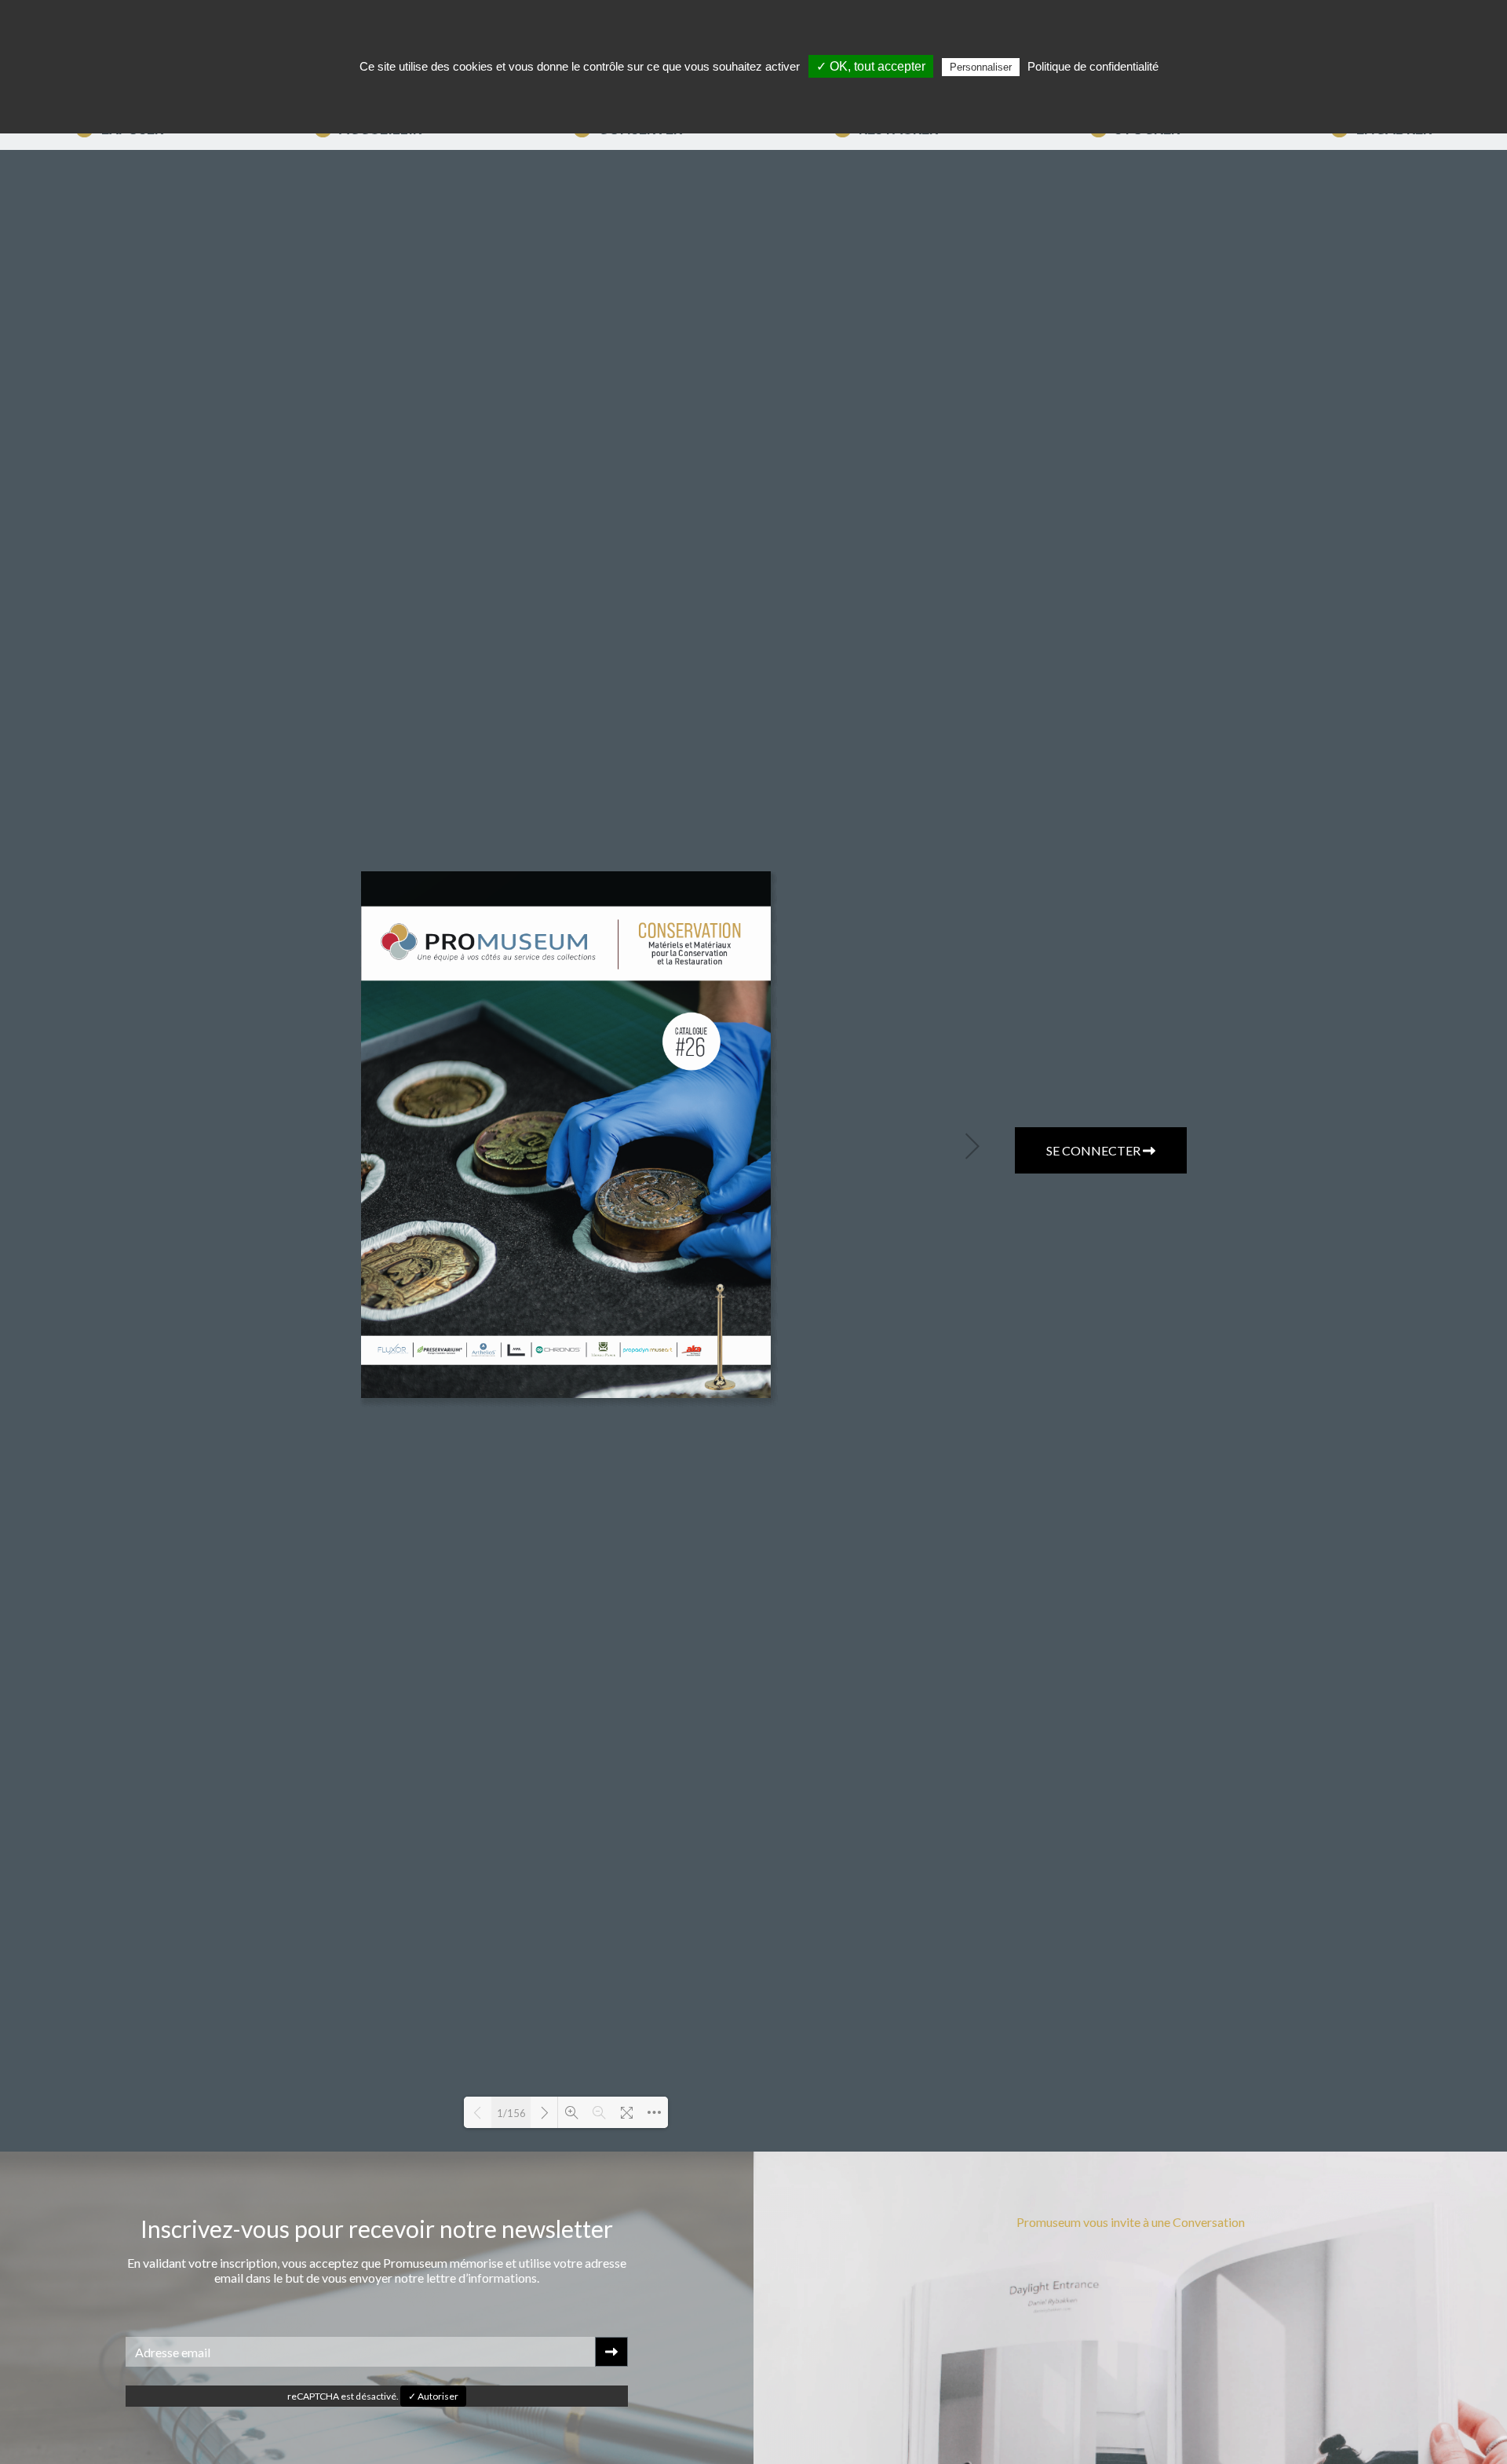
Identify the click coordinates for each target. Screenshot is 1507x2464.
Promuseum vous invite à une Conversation (1131, 2222)
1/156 (511, 2113)
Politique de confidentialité (1093, 66)
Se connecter (1095, 1150)
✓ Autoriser (433, 2396)
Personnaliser (981, 67)
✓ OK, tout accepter (871, 66)
